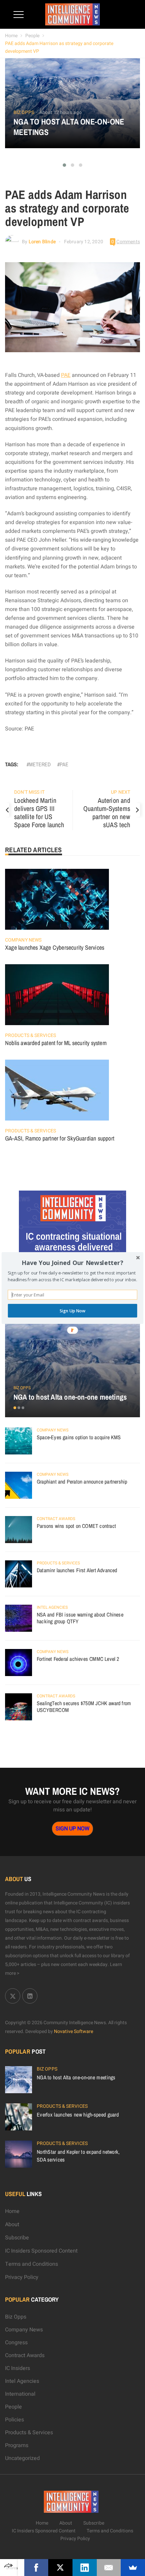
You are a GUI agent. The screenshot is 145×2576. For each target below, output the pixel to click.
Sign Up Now (72, 1310)
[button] (72, 1263)
